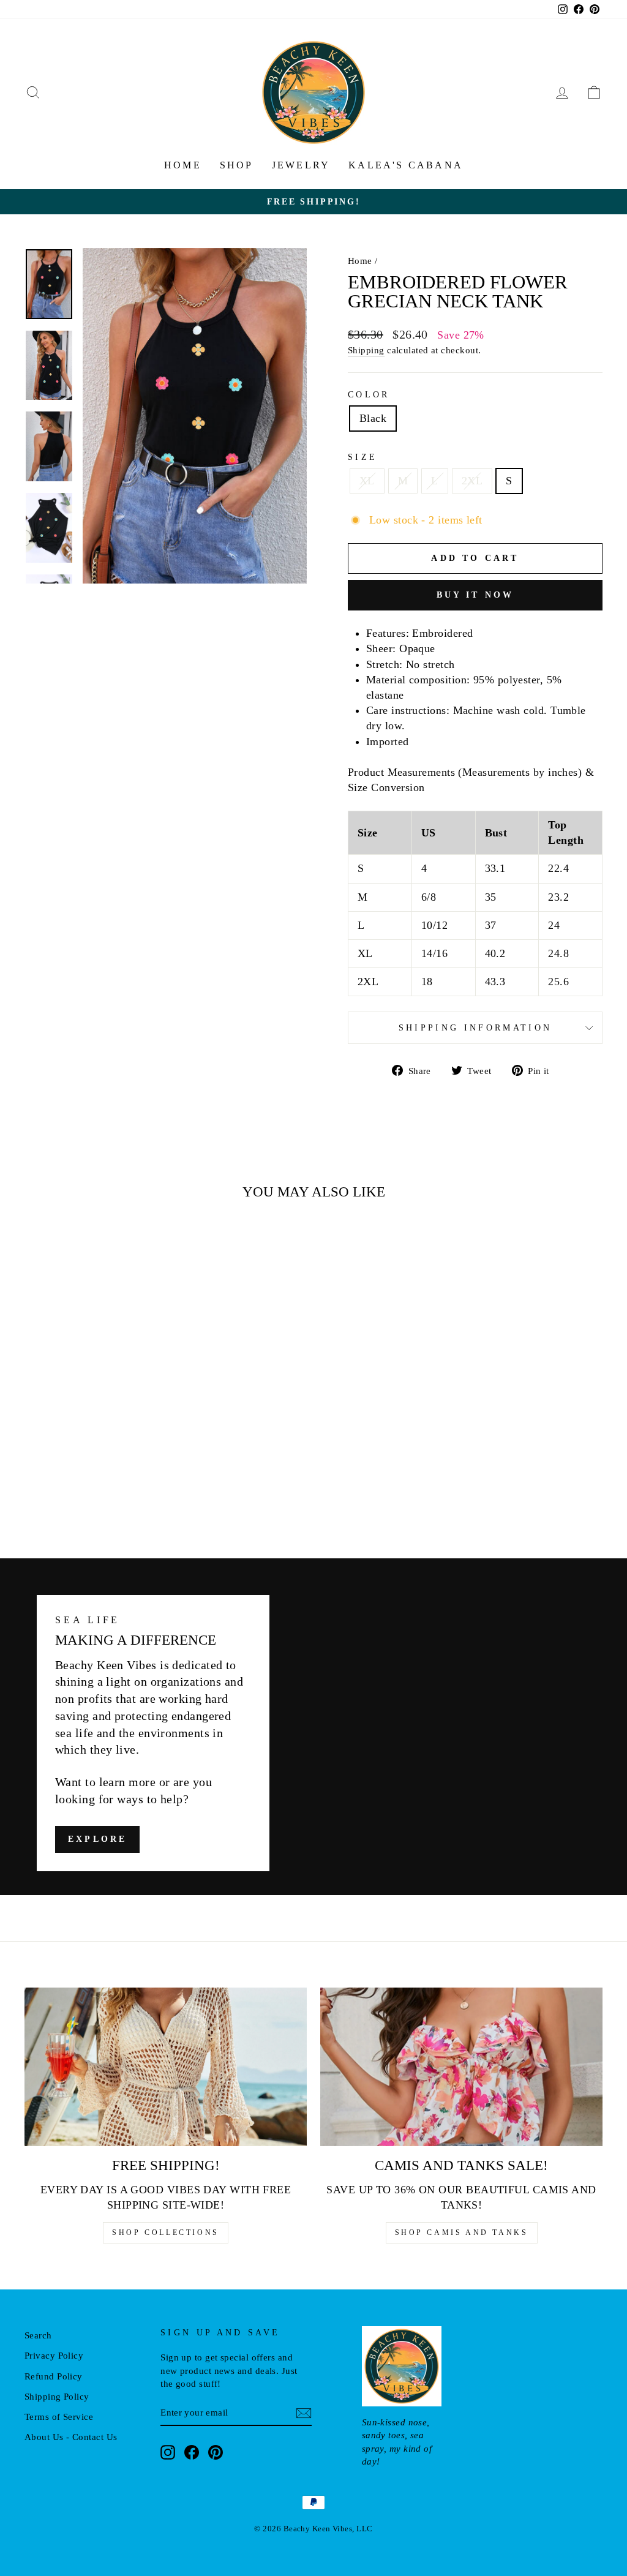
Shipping (366, 350)
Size (362, 457)
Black (373, 418)
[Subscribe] (304, 2413)
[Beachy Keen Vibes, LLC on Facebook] (192, 2452)
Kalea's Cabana (406, 165)
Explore (97, 1839)
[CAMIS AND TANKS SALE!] (461, 2067)
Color (369, 394)
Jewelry (301, 165)
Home (183, 165)
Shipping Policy (57, 2396)
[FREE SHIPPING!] (166, 2067)
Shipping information (475, 1027)
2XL (472, 481)
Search (38, 2335)
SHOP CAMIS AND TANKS (462, 2232)
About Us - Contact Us (71, 2437)
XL (367, 481)
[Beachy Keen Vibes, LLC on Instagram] (168, 2452)
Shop (237, 165)
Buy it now (475, 595)
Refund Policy (54, 2376)
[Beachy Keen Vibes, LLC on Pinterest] (216, 2452)
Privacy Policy (54, 2355)
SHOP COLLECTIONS (166, 2232)
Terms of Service (59, 2416)
